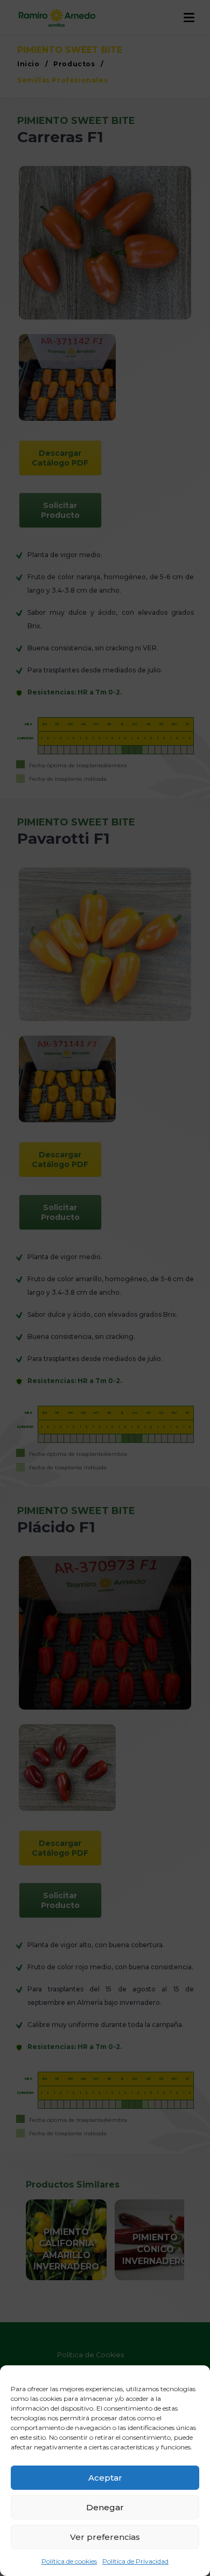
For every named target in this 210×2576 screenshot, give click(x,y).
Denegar (105, 2507)
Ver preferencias (105, 2537)
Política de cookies (69, 2561)
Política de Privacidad (135, 2561)
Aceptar (105, 2478)
